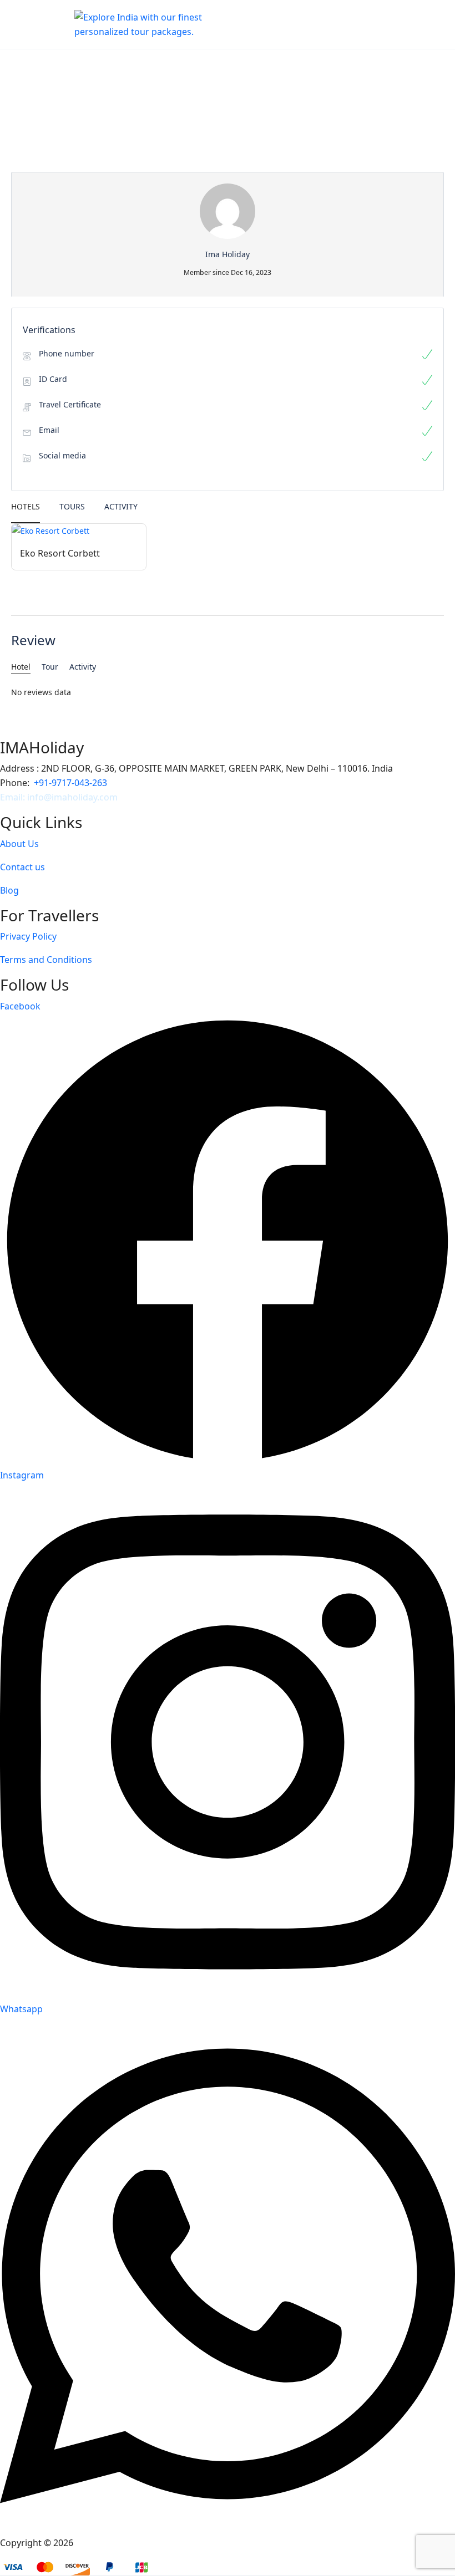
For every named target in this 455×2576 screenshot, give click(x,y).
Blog (9, 890)
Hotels (26, 506)
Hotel (21, 667)
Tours (72, 506)
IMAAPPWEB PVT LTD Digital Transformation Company (281, 2543)
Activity (121, 506)
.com (107, 797)
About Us (19, 844)
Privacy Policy (28, 936)
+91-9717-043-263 (70, 783)
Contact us (22, 867)
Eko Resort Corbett (60, 553)
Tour (50, 667)
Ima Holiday (100, 2543)
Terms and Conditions (46, 960)
